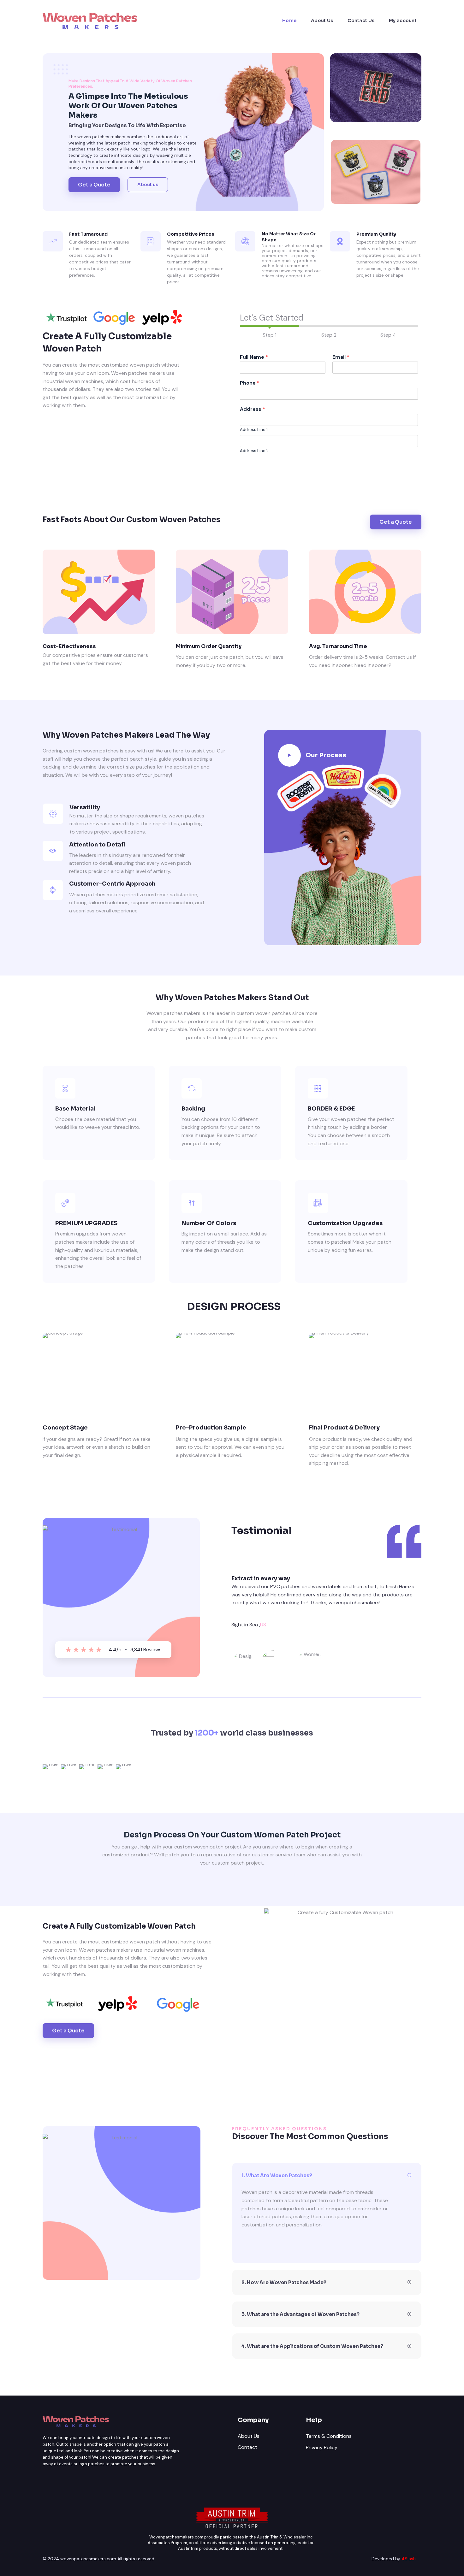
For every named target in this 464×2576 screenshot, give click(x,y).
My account (403, 21)
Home (289, 21)
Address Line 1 (254, 430)
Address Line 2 (254, 451)
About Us (322, 21)
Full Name (254, 357)
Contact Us (361, 21)
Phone (250, 383)
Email (341, 357)
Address (253, 409)
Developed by (394, 2559)
